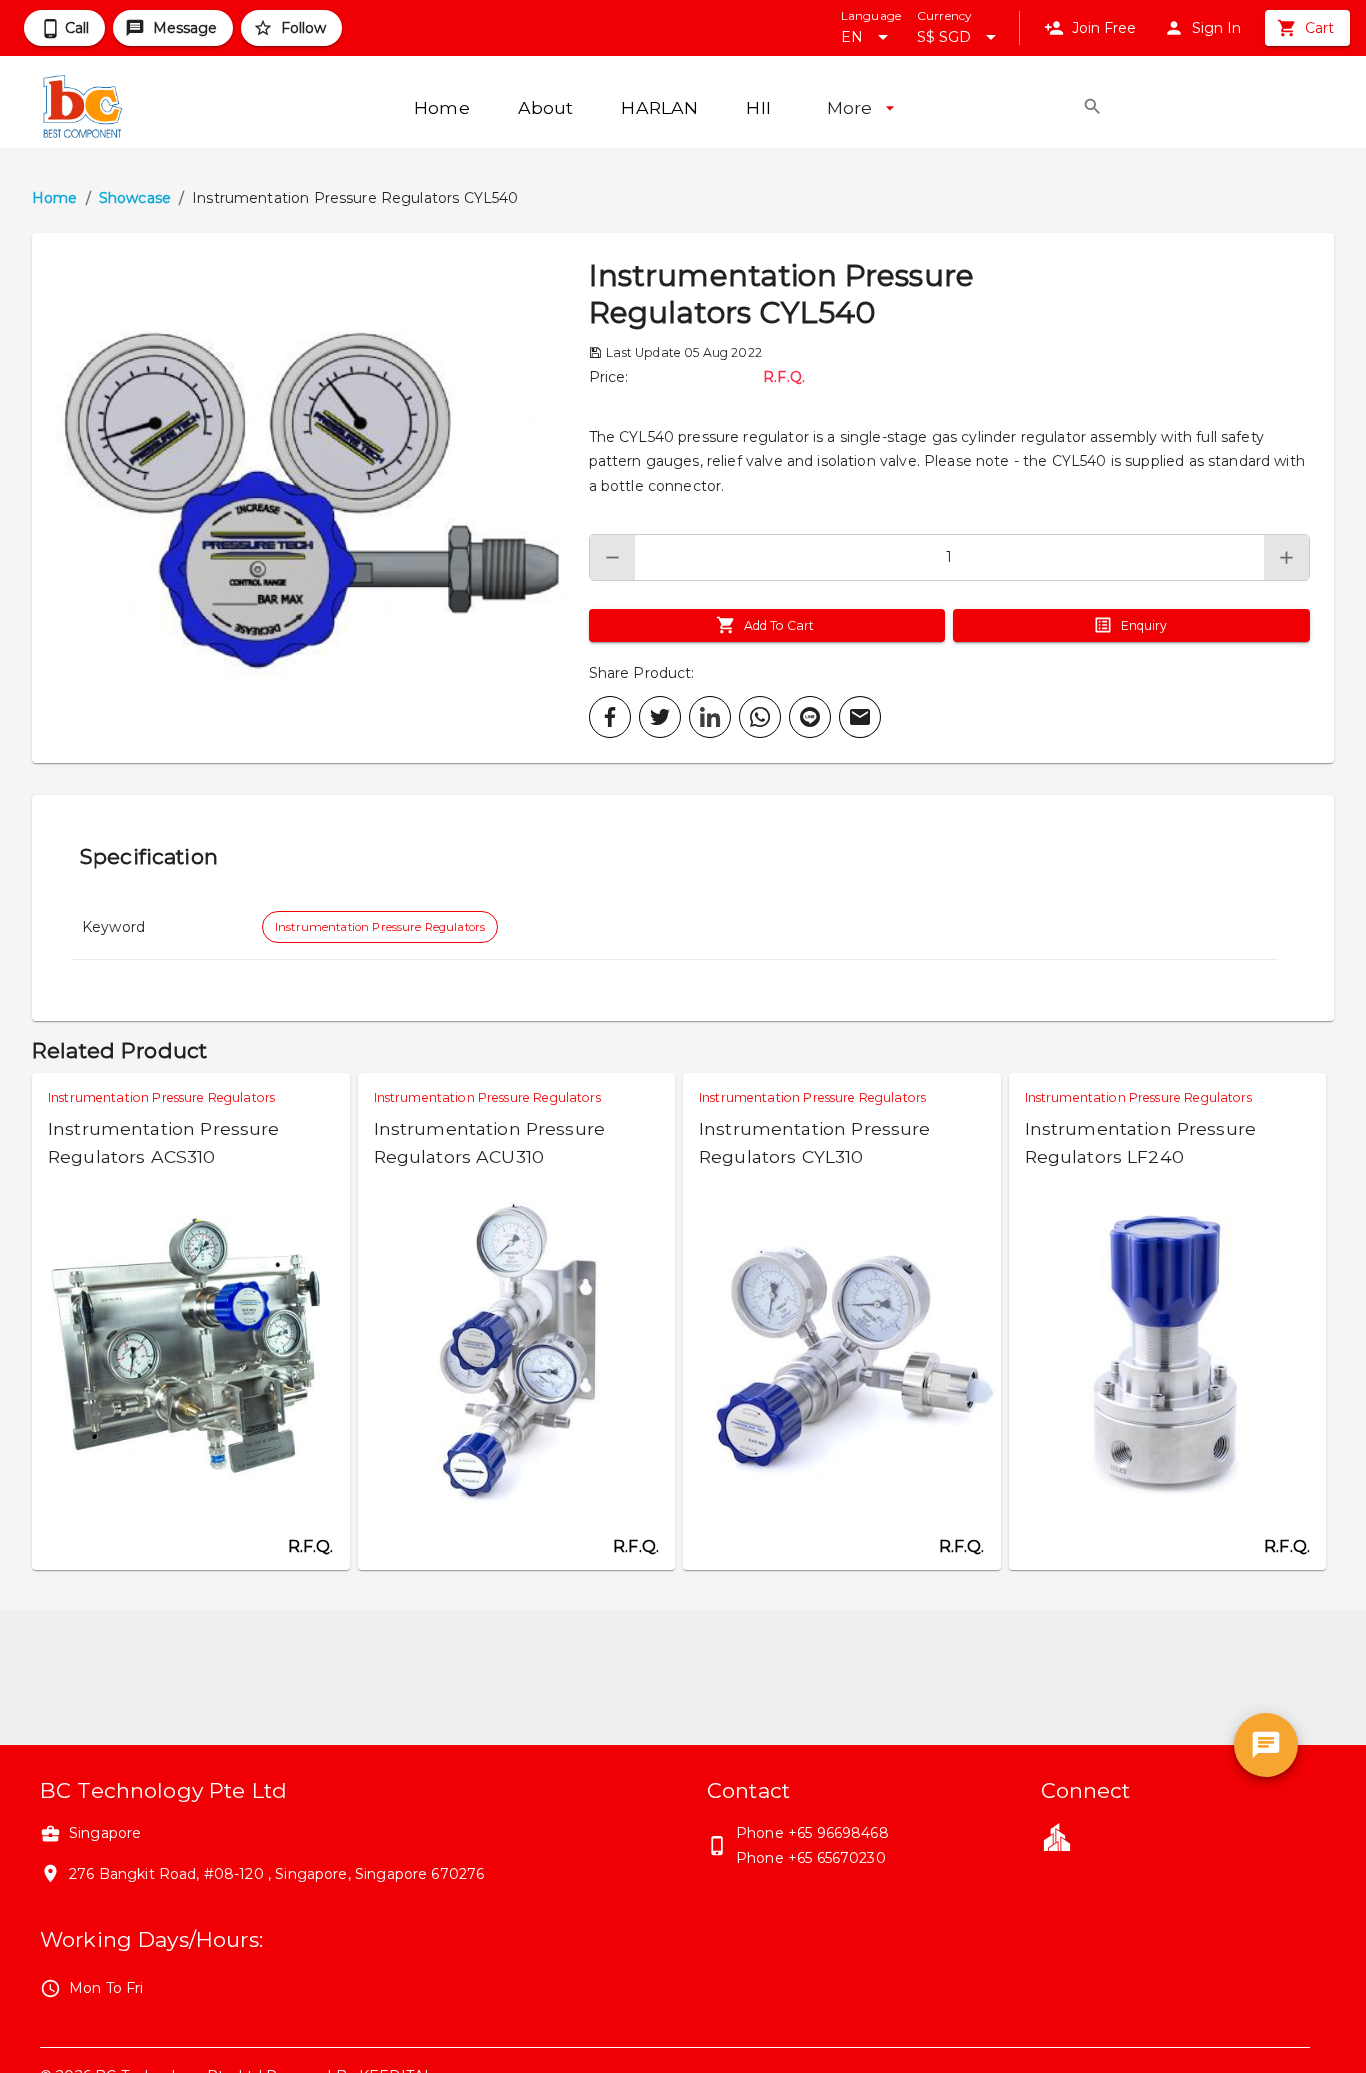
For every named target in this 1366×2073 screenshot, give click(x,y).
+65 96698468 (838, 1833)
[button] (310, 498)
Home (55, 198)
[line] (810, 717)
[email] (860, 717)
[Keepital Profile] (1057, 1836)
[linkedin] (710, 717)
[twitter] (660, 717)
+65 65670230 (837, 1858)
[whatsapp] (760, 717)
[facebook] (610, 717)
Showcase (135, 198)
